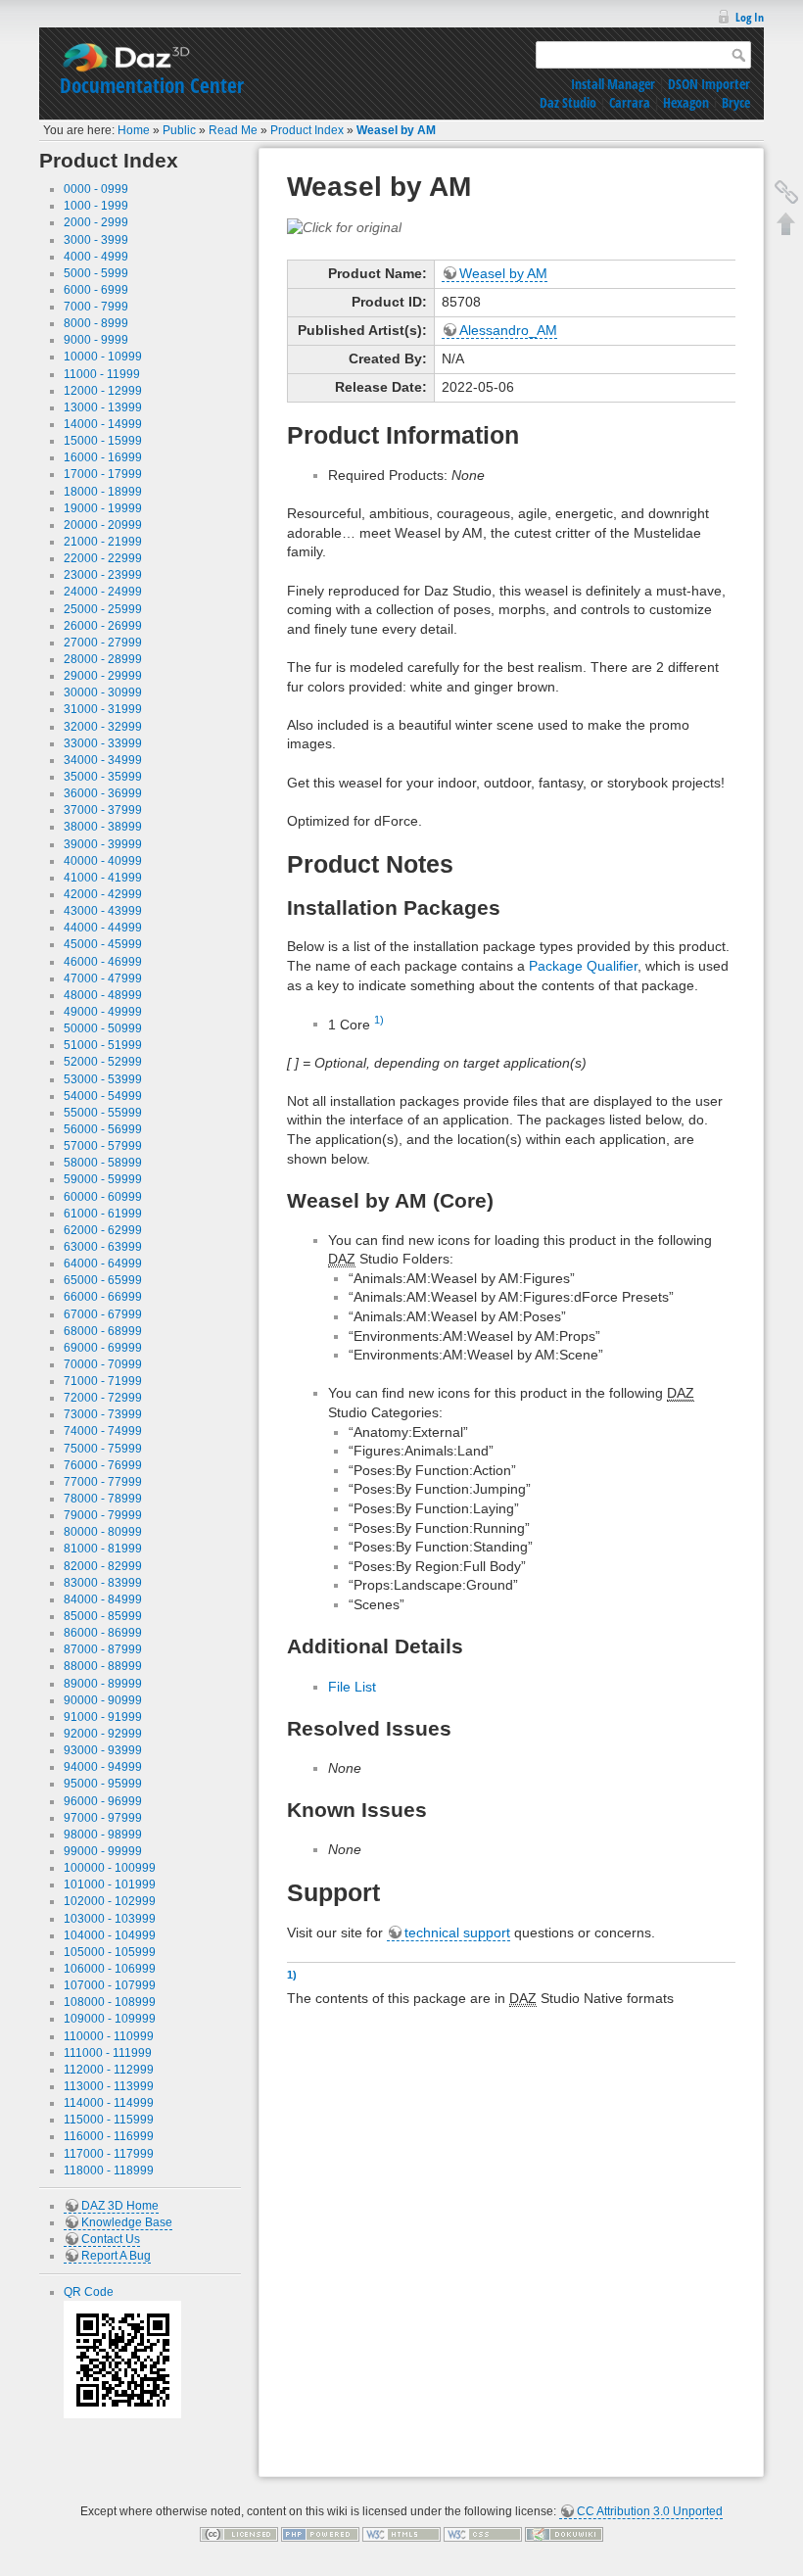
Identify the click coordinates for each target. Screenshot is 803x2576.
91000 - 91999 (103, 1717)
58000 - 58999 (103, 1163)
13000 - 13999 (103, 407)
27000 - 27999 (103, 643)
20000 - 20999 (103, 525)
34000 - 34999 (103, 760)
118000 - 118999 (109, 2171)
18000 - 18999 (103, 492)
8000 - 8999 (96, 323)
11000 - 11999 (102, 374)
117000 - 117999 (109, 2154)
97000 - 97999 (103, 1818)
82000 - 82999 (103, 1566)
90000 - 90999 (103, 1700)
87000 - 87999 (103, 1649)
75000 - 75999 (103, 1449)
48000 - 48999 (103, 995)
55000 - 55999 (103, 1113)
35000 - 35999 (103, 777)
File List (352, 1687)
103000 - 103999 (110, 1919)
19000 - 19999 (103, 508)
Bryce (736, 102)
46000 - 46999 (103, 962)
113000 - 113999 (109, 2086)
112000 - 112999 (109, 2070)
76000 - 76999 (103, 1465)
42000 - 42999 (103, 894)
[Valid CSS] (483, 2534)
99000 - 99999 (103, 1851)
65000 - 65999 (103, 1280)
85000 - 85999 (103, 1616)
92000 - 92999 (103, 1734)
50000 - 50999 (103, 1028)
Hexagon (686, 102)
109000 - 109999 (110, 2019)
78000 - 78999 (103, 1499)
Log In (750, 17)
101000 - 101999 (110, 1884)
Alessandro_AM (508, 330)
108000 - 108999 (110, 2002)
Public (179, 130)
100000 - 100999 (110, 1868)
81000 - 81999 (103, 1549)
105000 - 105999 (110, 1952)
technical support (457, 1932)
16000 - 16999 (103, 457)
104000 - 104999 (110, 1935)
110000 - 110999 (109, 2036)
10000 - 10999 (103, 357)
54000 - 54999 (103, 1096)
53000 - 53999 (103, 1079)
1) (379, 1020)
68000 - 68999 (103, 1331)
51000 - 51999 (103, 1045)
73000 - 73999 (103, 1414)
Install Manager (613, 84)
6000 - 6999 (96, 290)
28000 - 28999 (103, 659)
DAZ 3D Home (120, 2206)
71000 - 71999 (103, 1381)
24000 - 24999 (103, 592)
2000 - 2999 (96, 222)
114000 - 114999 (109, 2103)
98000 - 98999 (103, 1835)
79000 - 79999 (103, 1515)
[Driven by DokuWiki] (564, 2534)
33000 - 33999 (103, 743)
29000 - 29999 (103, 676)
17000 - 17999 (103, 474)
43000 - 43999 (103, 911)
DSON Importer (709, 84)
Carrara (630, 102)
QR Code (89, 2292)
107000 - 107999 (110, 1985)
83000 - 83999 (103, 1583)
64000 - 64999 (103, 1264)
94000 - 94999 (103, 1767)
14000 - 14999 (103, 424)
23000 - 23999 (103, 575)
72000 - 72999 (103, 1398)
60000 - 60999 (103, 1197)
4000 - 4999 (96, 257)
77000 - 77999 (103, 1482)
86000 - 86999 (103, 1633)
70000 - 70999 (103, 1364)
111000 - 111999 (108, 2053)
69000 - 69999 (103, 1348)
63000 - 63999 (103, 1247)
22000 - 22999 (103, 558)
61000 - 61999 (103, 1214)
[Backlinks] (786, 192)
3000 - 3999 (96, 240)
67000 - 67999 (103, 1314)
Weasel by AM (396, 130)
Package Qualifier (583, 966)
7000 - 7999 (96, 307)
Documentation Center (152, 85)
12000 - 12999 (103, 391)
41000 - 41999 (103, 878)
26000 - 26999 (103, 626)
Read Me (233, 130)
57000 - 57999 (103, 1146)
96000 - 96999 (103, 1801)
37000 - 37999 (103, 810)
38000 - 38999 (103, 827)
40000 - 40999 (103, 861)
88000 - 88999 (103, 1666)
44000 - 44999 (103, 928)
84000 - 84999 (103, 1599)
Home (134, 130)
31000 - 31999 (103, 709)
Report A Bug (116, 2256)
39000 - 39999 (103, 844)
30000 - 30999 (103, 692)
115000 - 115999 (109, 2120)
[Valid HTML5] (401, 2534)
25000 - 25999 (103, 609)
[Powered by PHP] (320, 2534)
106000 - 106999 (110, 1969)
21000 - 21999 (103, 542)
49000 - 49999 (103, 1012)
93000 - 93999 (103, 1750)
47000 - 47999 (103, 978)
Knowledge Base (127, 2222)
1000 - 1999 (96, 206)
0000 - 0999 (96, 189)
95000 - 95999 (103, 1784)
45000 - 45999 (103, 944)
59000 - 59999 (103, 1179)
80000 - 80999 (103, 1532)
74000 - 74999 (103, 1431)
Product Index (307, 130)
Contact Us (111, 2239)
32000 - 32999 (103, 727)
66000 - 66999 (103, 1297)
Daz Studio (568, 102)
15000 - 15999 (103, 441)
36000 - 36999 (103, 793)
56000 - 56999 (103, 1129)
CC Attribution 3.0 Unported (650, 2511)
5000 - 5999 (96, 273)
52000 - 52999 (103, 1062)
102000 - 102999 (110, 1901)
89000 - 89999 (103, 1684)
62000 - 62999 (103, 1230)
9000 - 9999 (96, 340)
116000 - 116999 (109, 2136)
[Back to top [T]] (786, 223)
